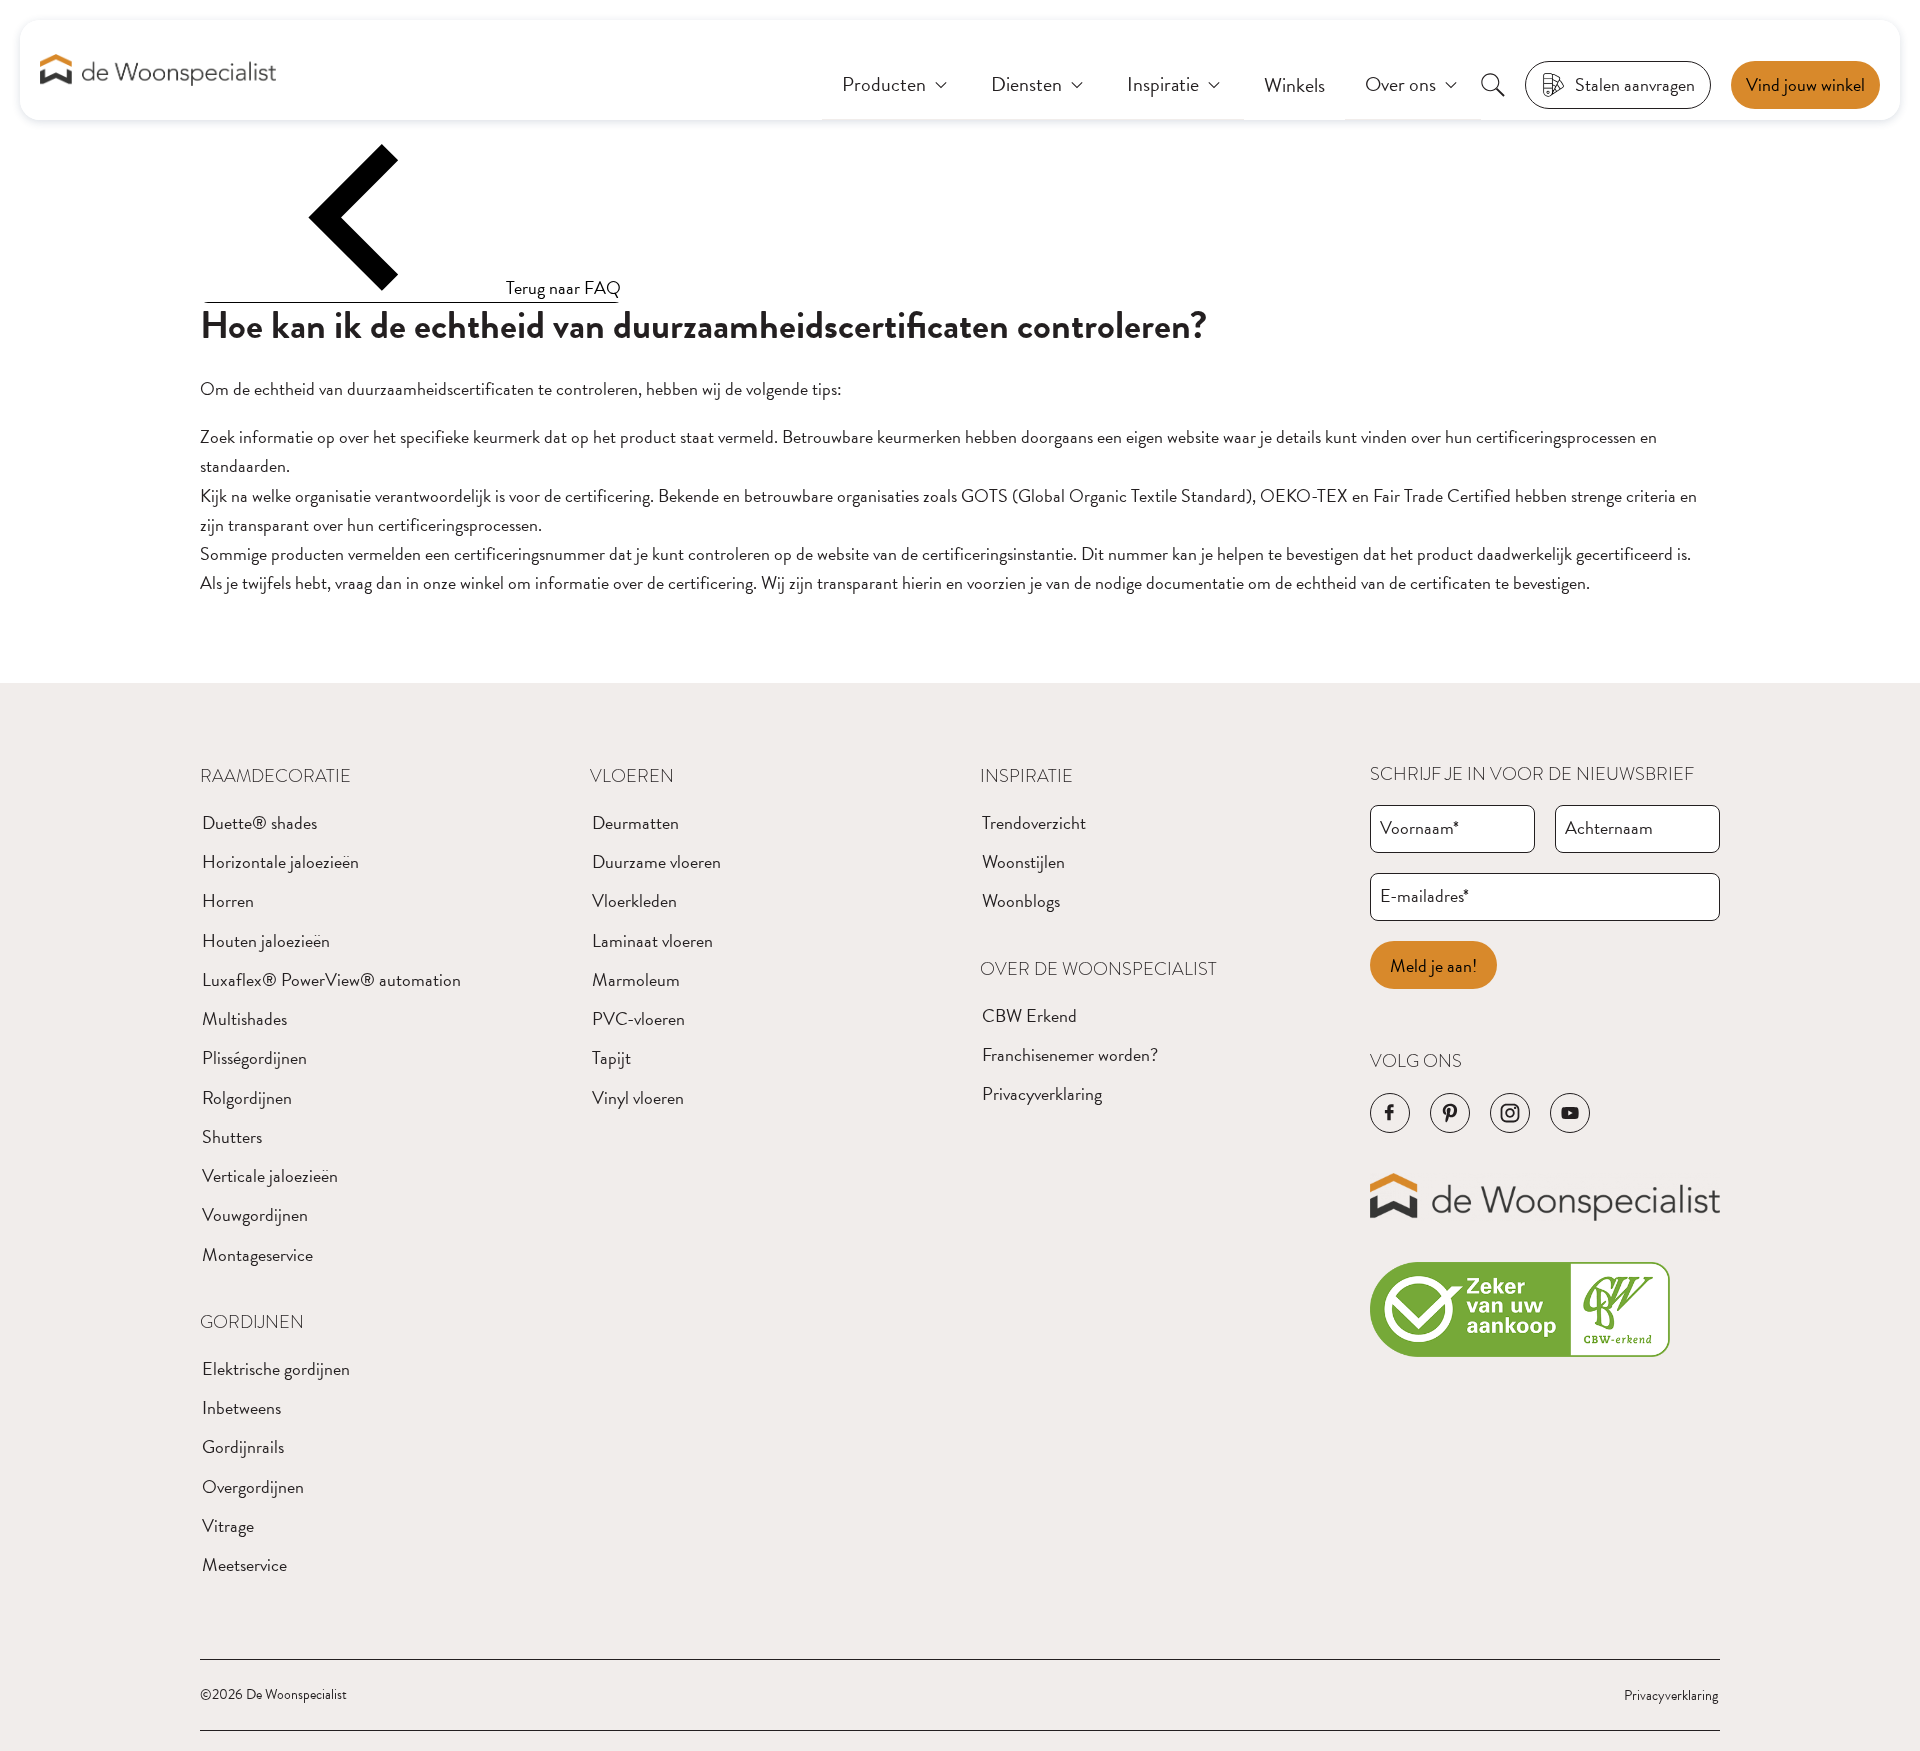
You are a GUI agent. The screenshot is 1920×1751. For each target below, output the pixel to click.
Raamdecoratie (275, 775)
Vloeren (632, 775)
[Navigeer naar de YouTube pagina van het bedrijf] (1570, 1113)
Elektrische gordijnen (276, 1368)
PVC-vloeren (638, 1018)
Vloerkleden (634, 900)
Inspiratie (1026, 775)
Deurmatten (635, 822)
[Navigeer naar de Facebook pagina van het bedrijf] (1390, 1113)
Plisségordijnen (254, 1057)
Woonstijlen (1023, 861)
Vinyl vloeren (638, 1097)
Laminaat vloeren (652, 940)
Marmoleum (636, 979)
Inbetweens (241, 1407)
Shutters (232, 1136)
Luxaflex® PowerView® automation (331, 979)
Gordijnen (252, 1321)
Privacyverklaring (1042, 1093)
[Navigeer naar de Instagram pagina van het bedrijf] (1510, 1113)
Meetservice (244, 1564)
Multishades (244, 1018)
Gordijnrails (243, 1446)
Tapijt (611, 1057)
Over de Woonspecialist (1098, 968)
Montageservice (257, 1254)
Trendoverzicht (1034, 822)
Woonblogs (1021, 900)
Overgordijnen (253, 1486)
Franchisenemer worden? (1070, 1054)
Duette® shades (259, 822)
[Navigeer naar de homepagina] (158, 70)
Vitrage (228, 1525)
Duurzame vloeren (656, 861)
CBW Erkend (1029, 1015)
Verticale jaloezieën (270, 1175)
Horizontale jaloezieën (280, 861)
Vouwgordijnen (255, 1214)
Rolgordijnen (247, 1097)
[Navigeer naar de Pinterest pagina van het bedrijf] (1450, 1113)
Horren (228, 900)
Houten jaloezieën (266, 940)
